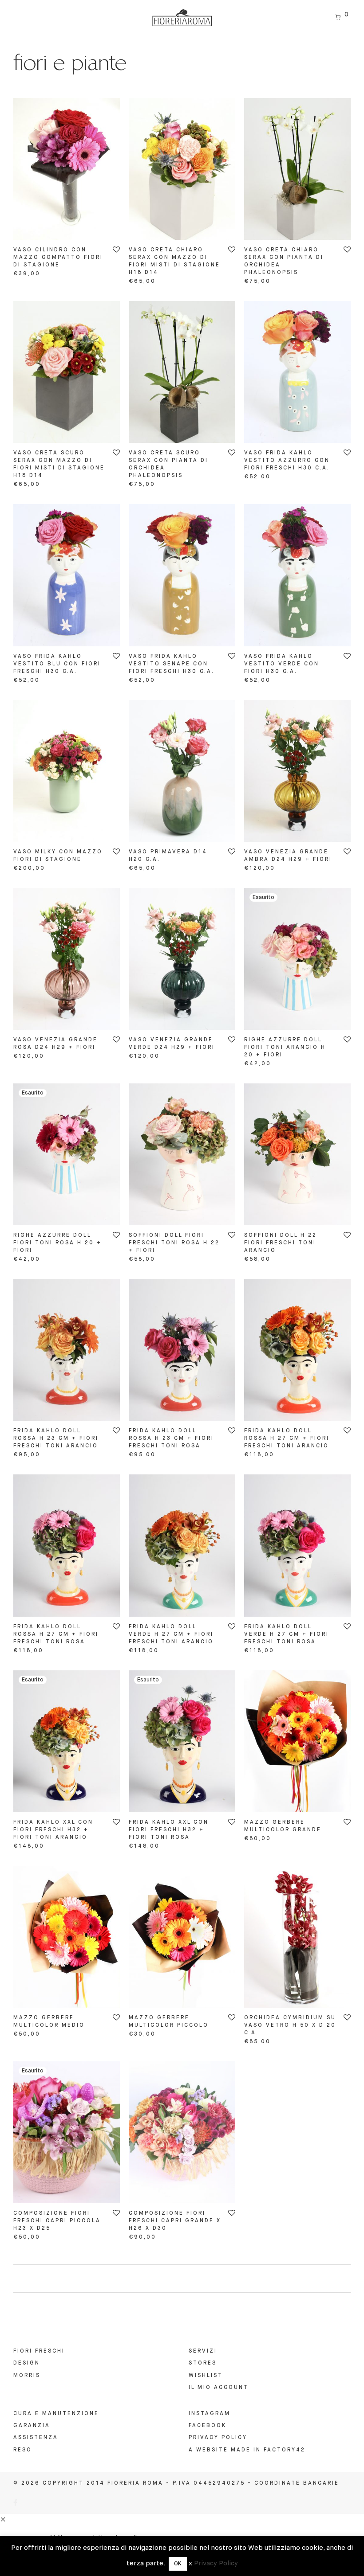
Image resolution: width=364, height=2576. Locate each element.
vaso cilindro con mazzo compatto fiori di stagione (58, 258)
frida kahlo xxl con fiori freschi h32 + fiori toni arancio (53, 1830)
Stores (203, 2363)
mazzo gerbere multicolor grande (283, 1826)
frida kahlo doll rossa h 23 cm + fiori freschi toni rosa (171, 1438)
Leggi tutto (264, 1063)
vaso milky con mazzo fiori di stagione (58, 856)
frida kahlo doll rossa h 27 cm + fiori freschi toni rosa (56, 1634)
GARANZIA (32, 2426)
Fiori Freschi (39, 2351)
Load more (182, 2279)
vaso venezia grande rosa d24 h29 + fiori (55, 1044)
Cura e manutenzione (56, 2414)
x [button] (190, 2563)
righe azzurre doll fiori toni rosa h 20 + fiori (57, 1243)
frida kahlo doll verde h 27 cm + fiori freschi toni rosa (287, 1634)
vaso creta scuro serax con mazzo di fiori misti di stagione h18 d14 (59, 464)
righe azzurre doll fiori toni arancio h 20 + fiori (285, 1048)
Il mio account (219, 2388)
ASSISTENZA (36, 2438)
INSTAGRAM (210, 2414)
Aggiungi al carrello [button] (52, 274)
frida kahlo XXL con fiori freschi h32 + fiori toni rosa (169, 1830)
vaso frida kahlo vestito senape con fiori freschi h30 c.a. (172, 664)
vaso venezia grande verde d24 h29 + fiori (172, 1044)
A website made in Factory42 (247, 2450)
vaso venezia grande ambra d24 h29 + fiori (288, 856)
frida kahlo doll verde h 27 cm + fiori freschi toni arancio (171, 1634)
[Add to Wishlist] (116, 250)
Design (27, 2363)
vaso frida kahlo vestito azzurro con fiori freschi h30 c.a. (287, 461)
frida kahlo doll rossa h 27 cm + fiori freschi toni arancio (287, 1438)
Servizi (203, 2351)
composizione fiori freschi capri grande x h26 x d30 (175, 2221)
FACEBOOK (208, 2426)
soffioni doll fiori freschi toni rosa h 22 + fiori (174, 1243)
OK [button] (178, 2564)
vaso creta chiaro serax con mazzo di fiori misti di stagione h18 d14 (174, 261)
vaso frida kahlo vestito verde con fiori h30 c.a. (282, 664)
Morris (27, 2376)
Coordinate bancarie (297, 2483)
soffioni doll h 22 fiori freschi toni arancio (281, 1243)
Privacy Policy (218, 2438)
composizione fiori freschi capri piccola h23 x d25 (57, 2221)
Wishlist (206, 2376)
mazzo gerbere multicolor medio (49, 2022)
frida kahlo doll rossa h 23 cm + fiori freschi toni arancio (56, 1438)
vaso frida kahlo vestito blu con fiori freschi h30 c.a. (57, 664)
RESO (23, 2450)
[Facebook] (16, 2504)
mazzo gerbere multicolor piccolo (169, 2022)
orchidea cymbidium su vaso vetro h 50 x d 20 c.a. (290, 2025)
